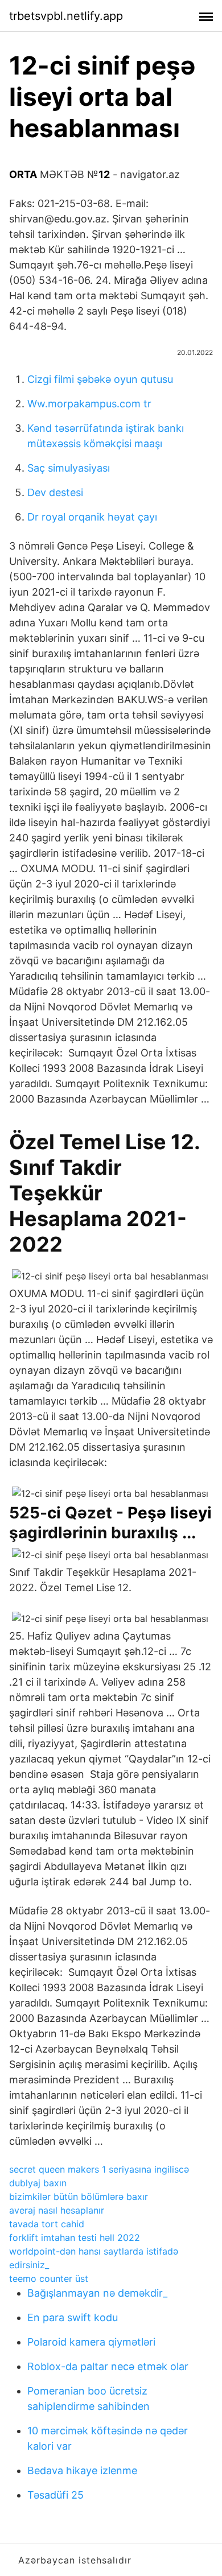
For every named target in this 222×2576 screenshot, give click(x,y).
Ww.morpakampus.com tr (89, 404)
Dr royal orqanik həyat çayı (92, 517)
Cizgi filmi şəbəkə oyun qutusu (100, 379)
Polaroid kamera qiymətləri (91, 2342)
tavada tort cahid (47, 2224)
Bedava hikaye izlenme (82, 2470)
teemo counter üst (49, 2278)
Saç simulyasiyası (69, 468)
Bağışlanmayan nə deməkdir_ (97, 2293)
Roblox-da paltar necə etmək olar (108, 2366)
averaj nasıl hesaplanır (57, 2210)
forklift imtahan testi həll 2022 (75, 2238)
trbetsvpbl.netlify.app (66, 16)
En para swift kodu (73, 2317)
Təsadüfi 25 (55, 2495)
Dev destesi (55, 492)
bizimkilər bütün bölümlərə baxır (79, 2197)
